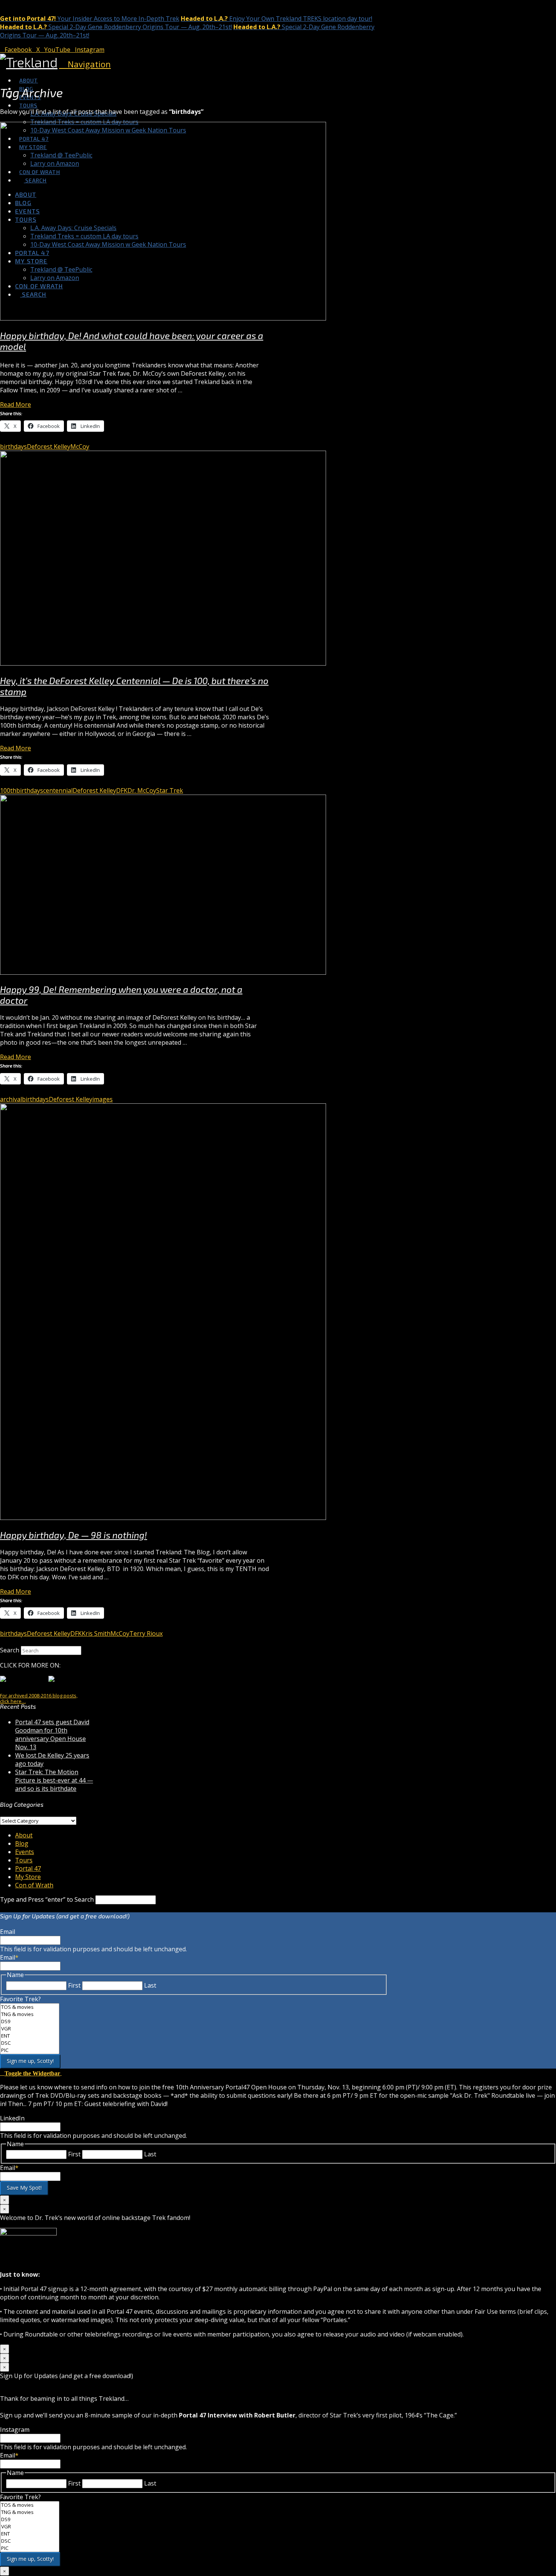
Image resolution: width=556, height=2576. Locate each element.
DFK (122, 790)
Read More (16, 404)
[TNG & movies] (30, 2014)
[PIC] (30, 2050)
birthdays (13, 446)
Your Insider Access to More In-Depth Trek (90, 19)
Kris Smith (96, 1633)
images (103, 1099)
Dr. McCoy (142, 790)
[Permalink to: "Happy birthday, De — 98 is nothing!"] (163, 1518)
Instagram (15, 2430)
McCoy (80, 446)
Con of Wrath (34, 1885)
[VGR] (30, 2029)
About (24, 1835)
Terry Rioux (146, 1633)
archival (11, 1099)
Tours (24, 1860)
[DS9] (30, 2021)
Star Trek (170, 790)
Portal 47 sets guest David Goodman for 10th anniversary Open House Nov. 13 (52, 1734)
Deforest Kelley (49, 446)
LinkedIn (12, 2118)
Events (25, 1852)
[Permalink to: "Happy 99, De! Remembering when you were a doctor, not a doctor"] (163, 972)
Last (150, 1985)
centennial (58, 790)
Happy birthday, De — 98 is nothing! (74, 1535)
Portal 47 (28, 1868)
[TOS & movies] (30, 2007)
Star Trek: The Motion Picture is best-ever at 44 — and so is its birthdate (54, 1780)
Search (10, 1650)
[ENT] (30, 2036)
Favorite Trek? (20, 1999)
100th (8, 790)
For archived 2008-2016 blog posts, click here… (39, 1698)
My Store (28, 1877)
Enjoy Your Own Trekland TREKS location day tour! (276, 19)
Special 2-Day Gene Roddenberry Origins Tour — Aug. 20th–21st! (116, 27)
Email (8, 1932)
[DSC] (30, 2043)
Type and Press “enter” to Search (47, 1899)
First (74, 1985)
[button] (85, 64)
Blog (22, 1843)
